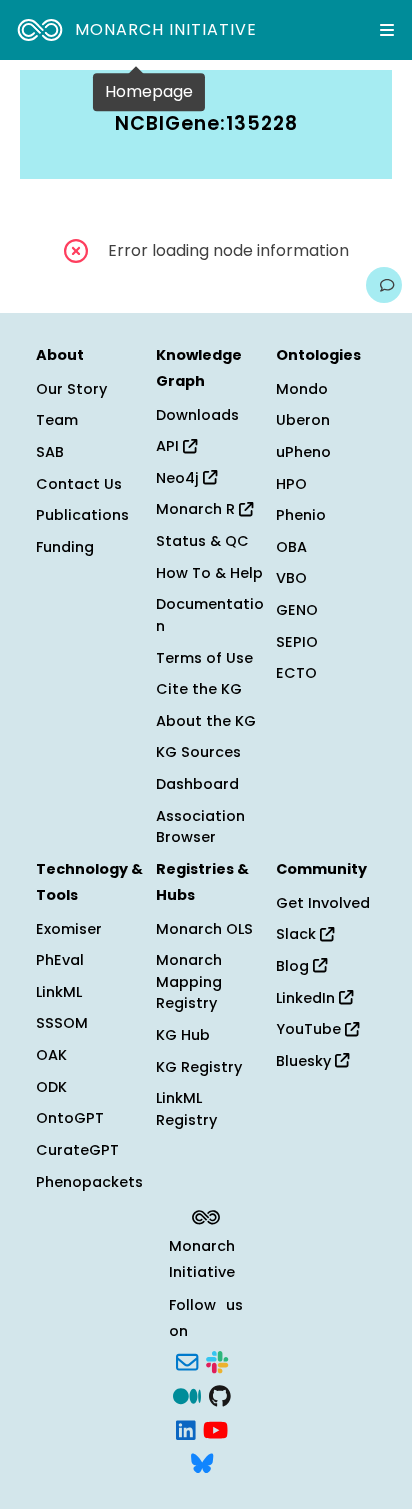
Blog (294, 966)
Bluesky (305, 1061)
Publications (82, 515)
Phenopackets (89, 1182)
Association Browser (200, 827)
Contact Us (79, 484)
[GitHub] (220, 1394)
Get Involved (323, 903)
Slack (298, 934)
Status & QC (202, 541)
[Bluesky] (202, 1462)
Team (57, 420)
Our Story (71, 389)
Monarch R (197, 509)
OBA (291, 547)
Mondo (302, 389)
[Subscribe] (187, 1361)
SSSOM (62, 1023)
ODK (51, 1087)
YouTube (310, 1029)
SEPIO (297, 642)
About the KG (206, 721)
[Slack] (217, 1361)
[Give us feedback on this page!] (384, 285)
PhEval (60, 960)
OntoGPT (70, 1118)
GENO (297, 610)
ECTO (296, 673)
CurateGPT (77, 1150)
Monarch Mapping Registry (189, 981)
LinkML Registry (186, 1109)
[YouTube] (215, 1428)
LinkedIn (307, 998)
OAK (51, 1055)
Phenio (301, 515)
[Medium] (187, 1394)
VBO (291, 578)
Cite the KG (199, 689)
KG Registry (199, 1067)
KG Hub (183, 1035)
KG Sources (198, 752)
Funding (65, 547)
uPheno (303, 452)
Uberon (303, 420)
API (169, 446)
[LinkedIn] (186, 1428)
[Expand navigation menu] (387, 30)
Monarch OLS (204, 929)
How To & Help (209, 573)
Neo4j (179, 478)
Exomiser (69, 929)
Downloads (197, 415)
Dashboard (197, 784)
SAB (50, 452)
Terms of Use (204, 658)
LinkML (59, 992)
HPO (291, 484)
